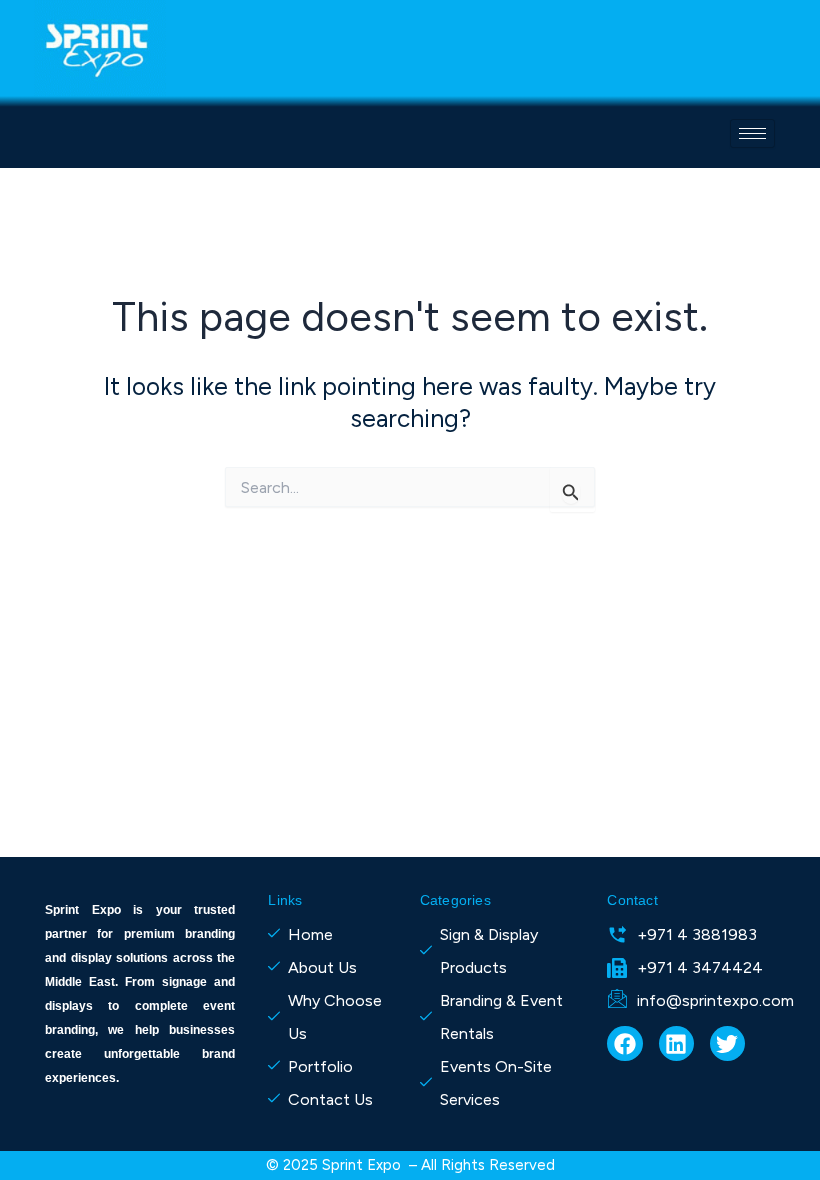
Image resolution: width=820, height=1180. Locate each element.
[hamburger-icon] (752, 133)
